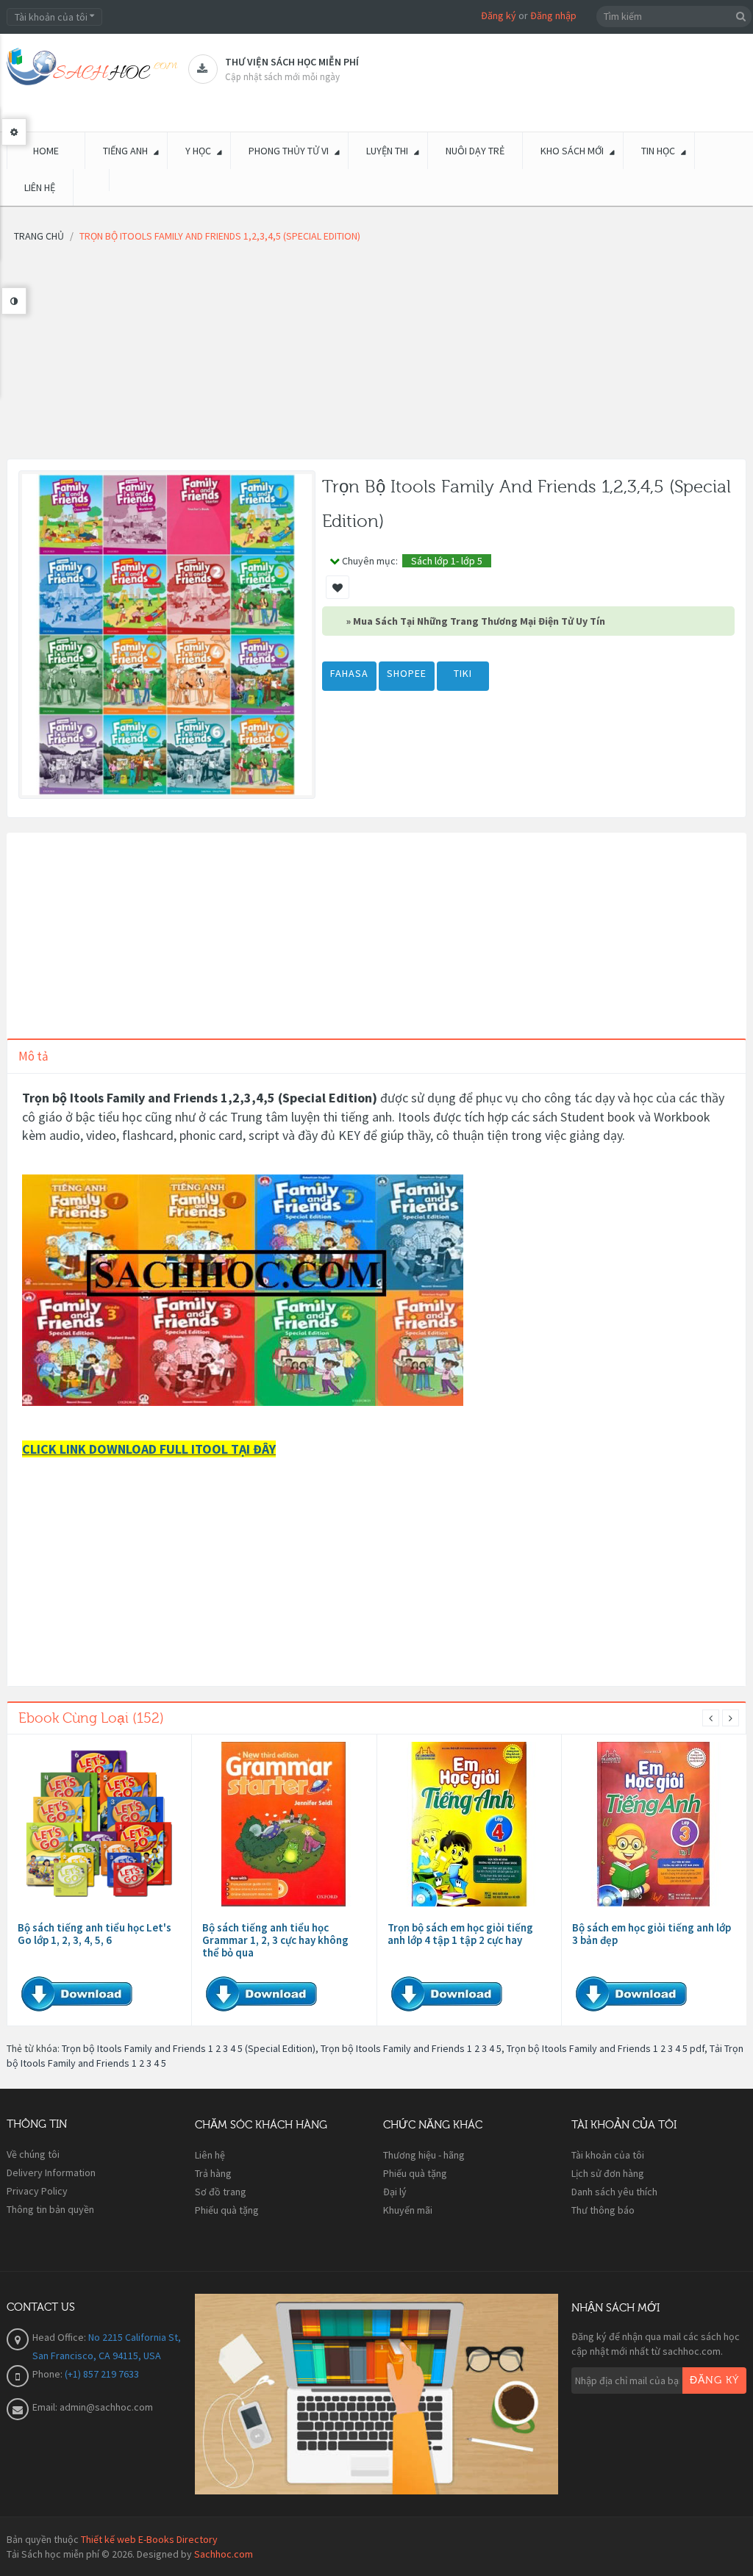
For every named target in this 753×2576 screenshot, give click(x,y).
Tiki (463, 673)
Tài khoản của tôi (608, 2155)
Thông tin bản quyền (50, 2209)
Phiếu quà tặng (227, 2210)
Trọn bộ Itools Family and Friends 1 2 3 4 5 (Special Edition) (189, 2048)
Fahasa (349, 673)
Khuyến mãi (408, 2210)
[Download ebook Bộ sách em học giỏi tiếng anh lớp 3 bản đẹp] (654, 1824)
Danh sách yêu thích (614, 2192)
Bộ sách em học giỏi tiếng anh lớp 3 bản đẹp (652, 1934)
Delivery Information (51, 2173)
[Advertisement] (376, 356)
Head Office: (60, 2337)
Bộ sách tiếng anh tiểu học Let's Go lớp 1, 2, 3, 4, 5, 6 (94, 1934)
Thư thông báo (603, 2210)
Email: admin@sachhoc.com (93, 2407)
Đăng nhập (553, 15)
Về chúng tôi (33, 2154)
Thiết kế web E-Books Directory (149, 2539)
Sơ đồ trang (221, 2192)
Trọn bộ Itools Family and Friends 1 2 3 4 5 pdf (606, 2048)
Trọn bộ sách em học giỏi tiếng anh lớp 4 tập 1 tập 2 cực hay (460, 1934)
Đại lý (395, 2192)
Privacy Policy (37, 2191)
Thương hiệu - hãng (424, 2155)
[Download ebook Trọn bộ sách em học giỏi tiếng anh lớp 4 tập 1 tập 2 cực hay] (469, 1824)
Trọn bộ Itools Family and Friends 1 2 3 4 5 (411, 2048)
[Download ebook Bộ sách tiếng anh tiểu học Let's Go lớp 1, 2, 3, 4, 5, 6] (99, 1824)
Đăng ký (499, 15)
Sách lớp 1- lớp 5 (447, 561)
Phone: (49, 2374)
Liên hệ (210, 2155)
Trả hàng (213, 2173)
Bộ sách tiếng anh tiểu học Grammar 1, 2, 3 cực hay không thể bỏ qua (275, 1940)
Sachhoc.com (224, 2554)
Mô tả (33, 1056)
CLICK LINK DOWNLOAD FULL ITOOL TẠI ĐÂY (149, 1449)
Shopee (407, 673)
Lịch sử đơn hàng (608, 2173)
